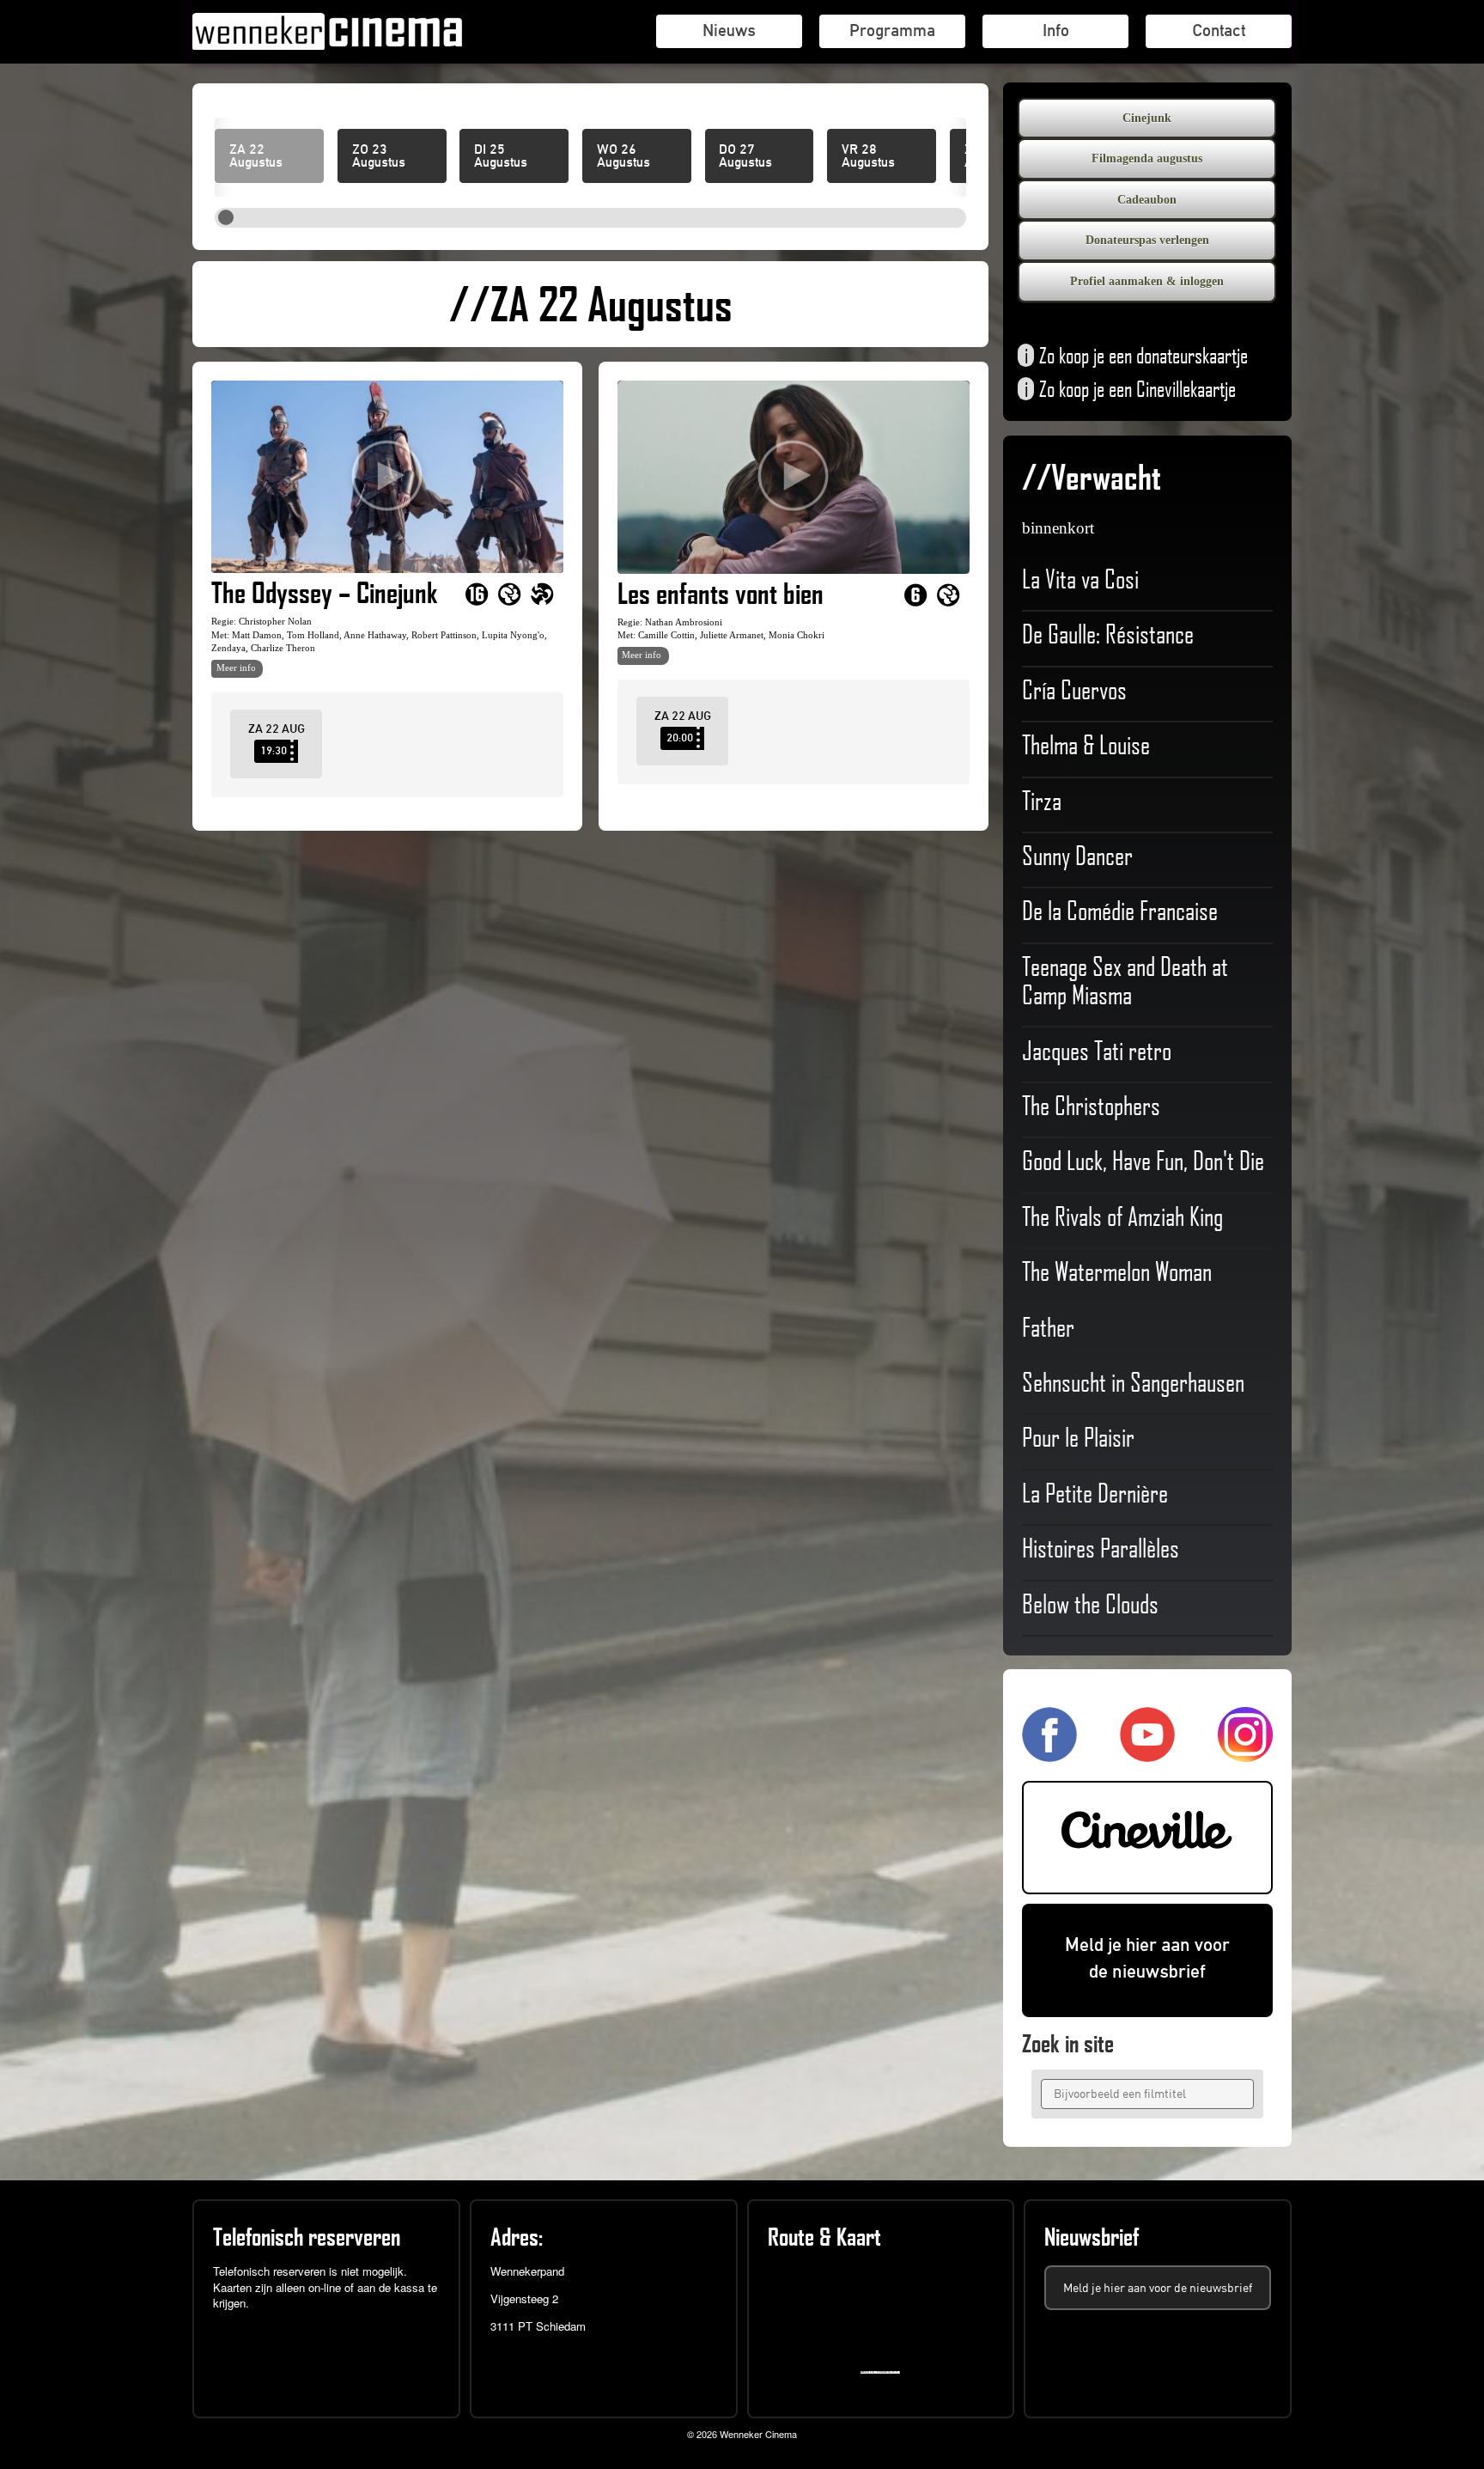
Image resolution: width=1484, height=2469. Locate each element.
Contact (1219, 30)
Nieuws (729, 30)
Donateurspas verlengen (1147, 240)
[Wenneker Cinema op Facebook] (1049, 1755)
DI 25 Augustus (501, 156)
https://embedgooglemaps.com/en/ (884, 2372)
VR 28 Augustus (868, 156)
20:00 (680, 738)
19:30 (274, 750)
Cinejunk (1147, 118)
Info (1056, 30)
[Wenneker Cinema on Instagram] (1245, 1755)
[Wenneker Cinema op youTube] (1147, 1755)
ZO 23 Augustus (379, 156)
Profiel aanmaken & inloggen (1147, 281)
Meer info (236, 668)
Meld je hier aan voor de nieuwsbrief (1147, 1958)
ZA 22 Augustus (256, 156)
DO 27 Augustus (745, 156)
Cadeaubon (1147, 200)
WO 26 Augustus (623, 156)
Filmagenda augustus (1147, 159)
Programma (892, 30)
